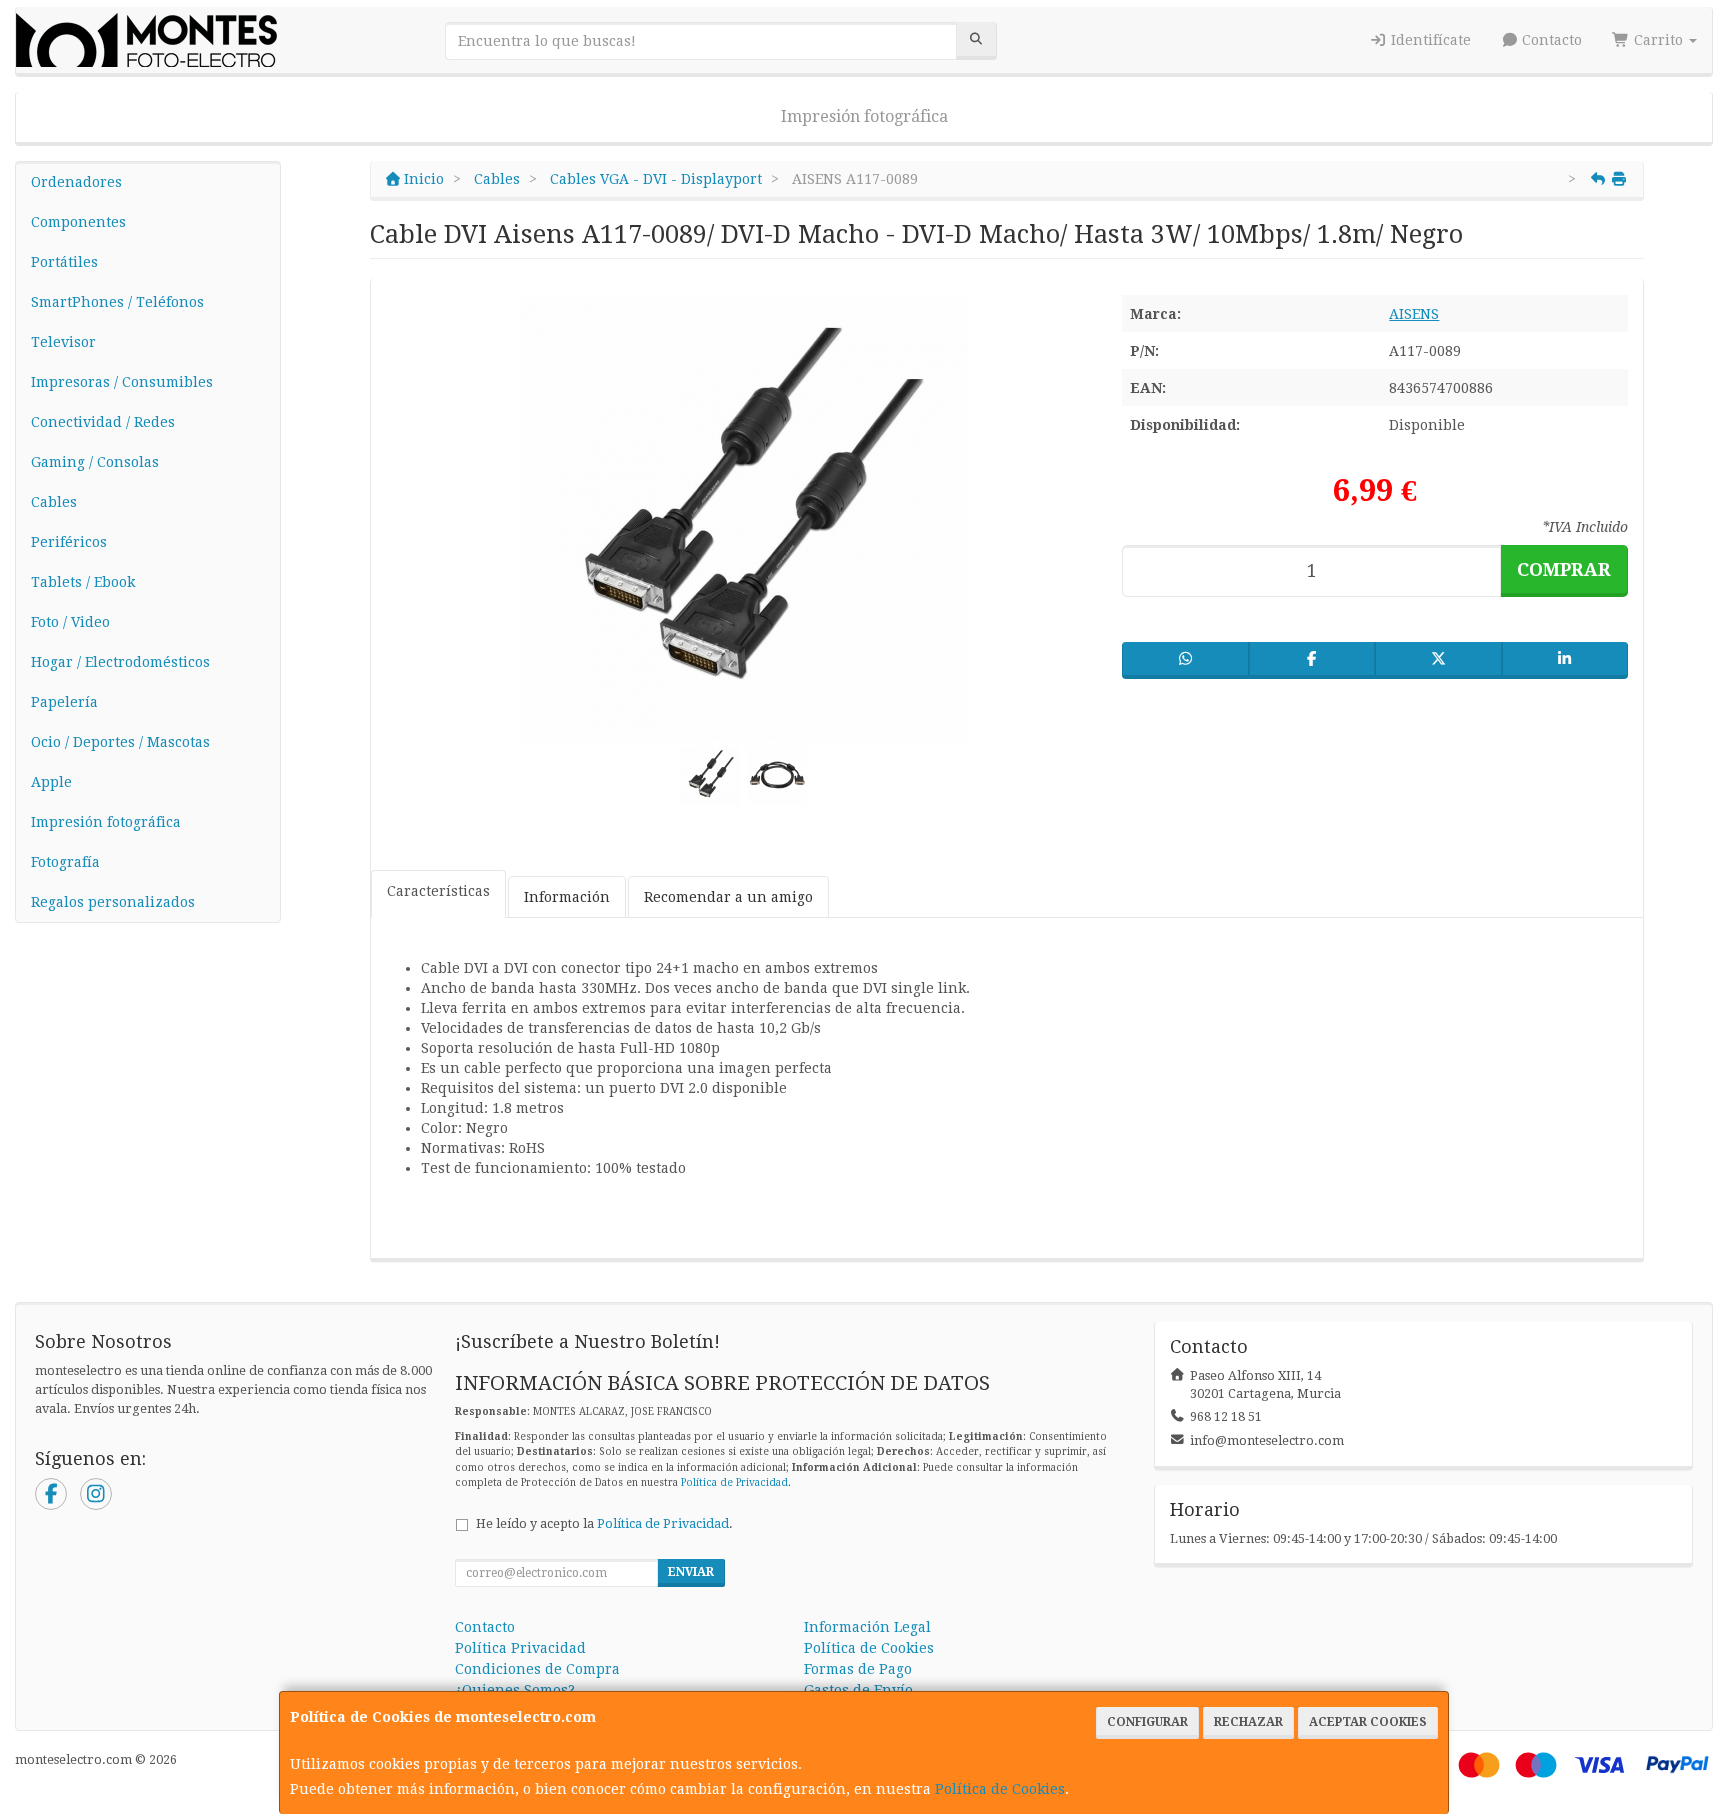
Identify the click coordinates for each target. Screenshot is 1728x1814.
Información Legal (867, 1627)
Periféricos (69, 542)
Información (567, 897)
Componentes (78, 222)
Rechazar (1248, 1722)
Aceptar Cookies (1368, 1722)
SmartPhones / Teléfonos (117, 302)
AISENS (1414, 314)
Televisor (63, 342)
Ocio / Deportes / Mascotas (120, 742)
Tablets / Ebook (83, 582)
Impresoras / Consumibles (122, 382)
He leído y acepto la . (604, 1523)
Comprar (1564, 569)
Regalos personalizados (113, 902)
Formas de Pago (858, 1669)
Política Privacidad (520, 1648)
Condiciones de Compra (537, 1669)
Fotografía (65, 862)
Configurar (1147, 1722)
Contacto (1550, 40)
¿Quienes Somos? (515, 1690)
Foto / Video (70, 622)
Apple (51, 782)
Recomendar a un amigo (728, 897)
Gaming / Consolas (95, 462)
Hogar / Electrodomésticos (120, 662)
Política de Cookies (1000, 1789)
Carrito (1658, 40)
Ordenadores (76, 182)
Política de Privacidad (734, 1482)
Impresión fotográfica (864, 116)
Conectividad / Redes (103, 422)
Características (438, 891)
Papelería (64, 702)
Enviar (691, 1572)
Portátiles (64, 262)
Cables (54, 502)
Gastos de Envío (858, 1690)
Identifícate (1429, 40)
